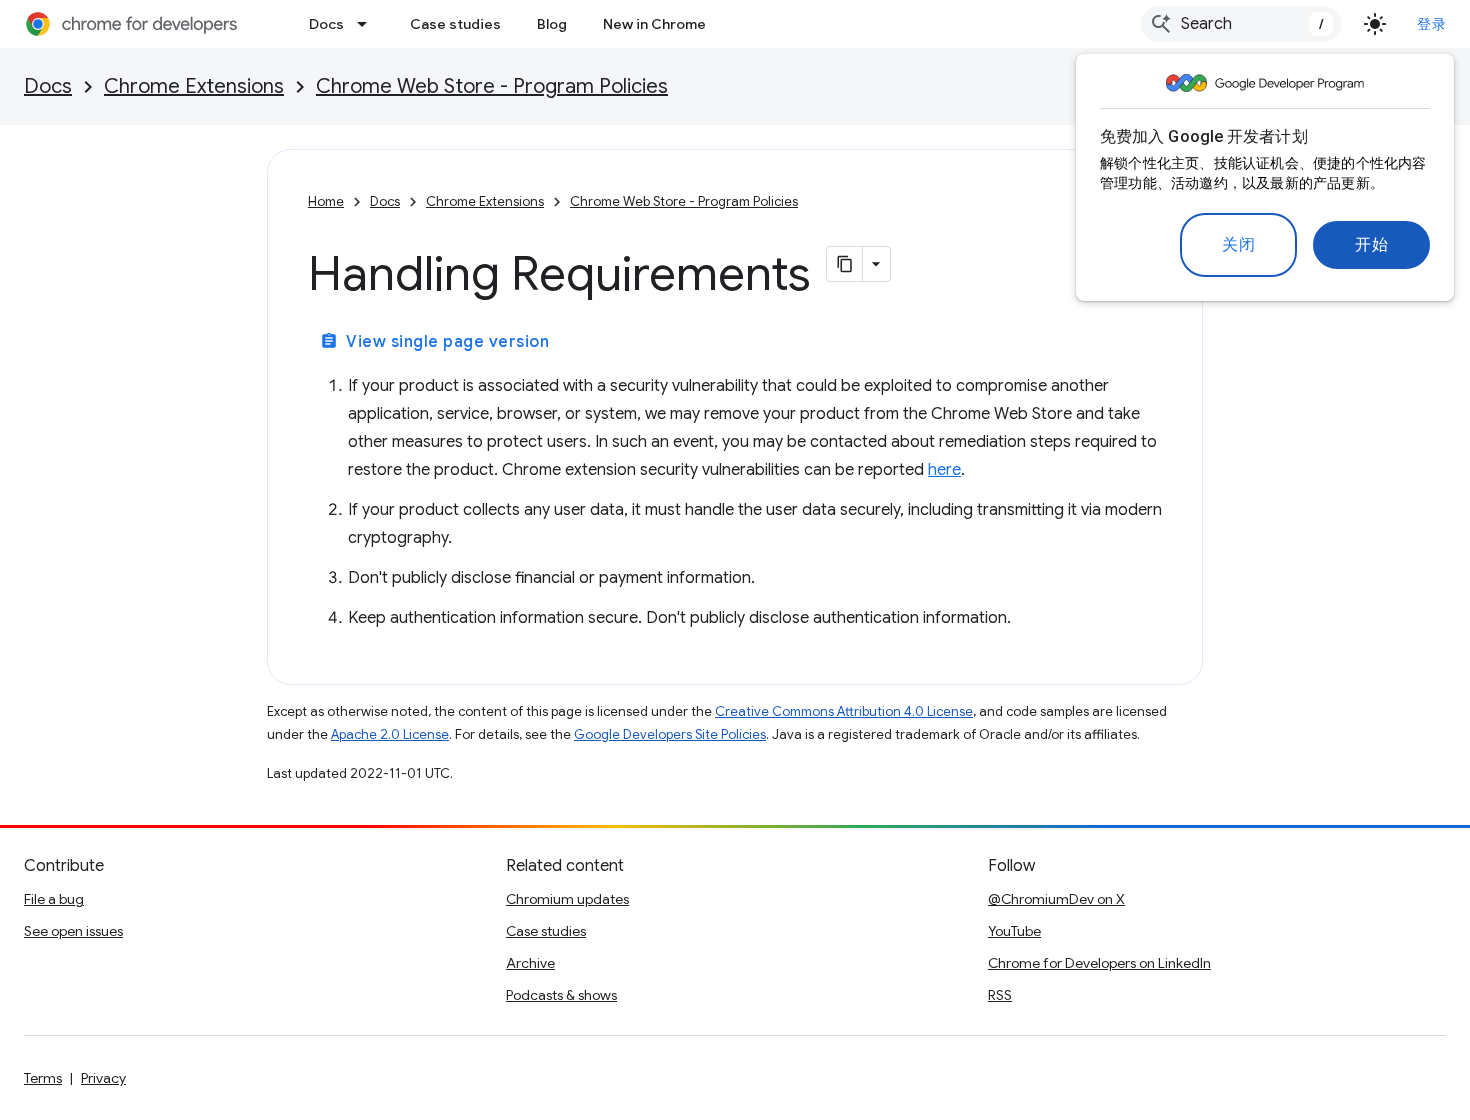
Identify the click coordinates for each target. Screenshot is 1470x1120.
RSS (1000, 995)
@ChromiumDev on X (1056, 899)
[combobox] (1241, 24)
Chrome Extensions (194, 86)
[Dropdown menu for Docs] (368, 24)
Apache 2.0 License (390, 734)
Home (326, 201)
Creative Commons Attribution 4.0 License (844, 711)
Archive (530, 963)
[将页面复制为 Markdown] (845, 264)
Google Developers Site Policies (670, 734)
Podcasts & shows (561, 995)
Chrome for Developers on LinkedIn (1099, 963)
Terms (43, 1078)
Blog (552, 24)
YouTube (1014, 931)
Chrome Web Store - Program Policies (492, 86)
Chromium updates (567, 899)
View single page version (434, 342)
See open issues (73, 931)
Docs (326, 24)
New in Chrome (654, 24)
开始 (1371, 245)
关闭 (1238, 245)
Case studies (455, 24)
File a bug (54, 899)
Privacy (103, 1078)
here (944, 470)
